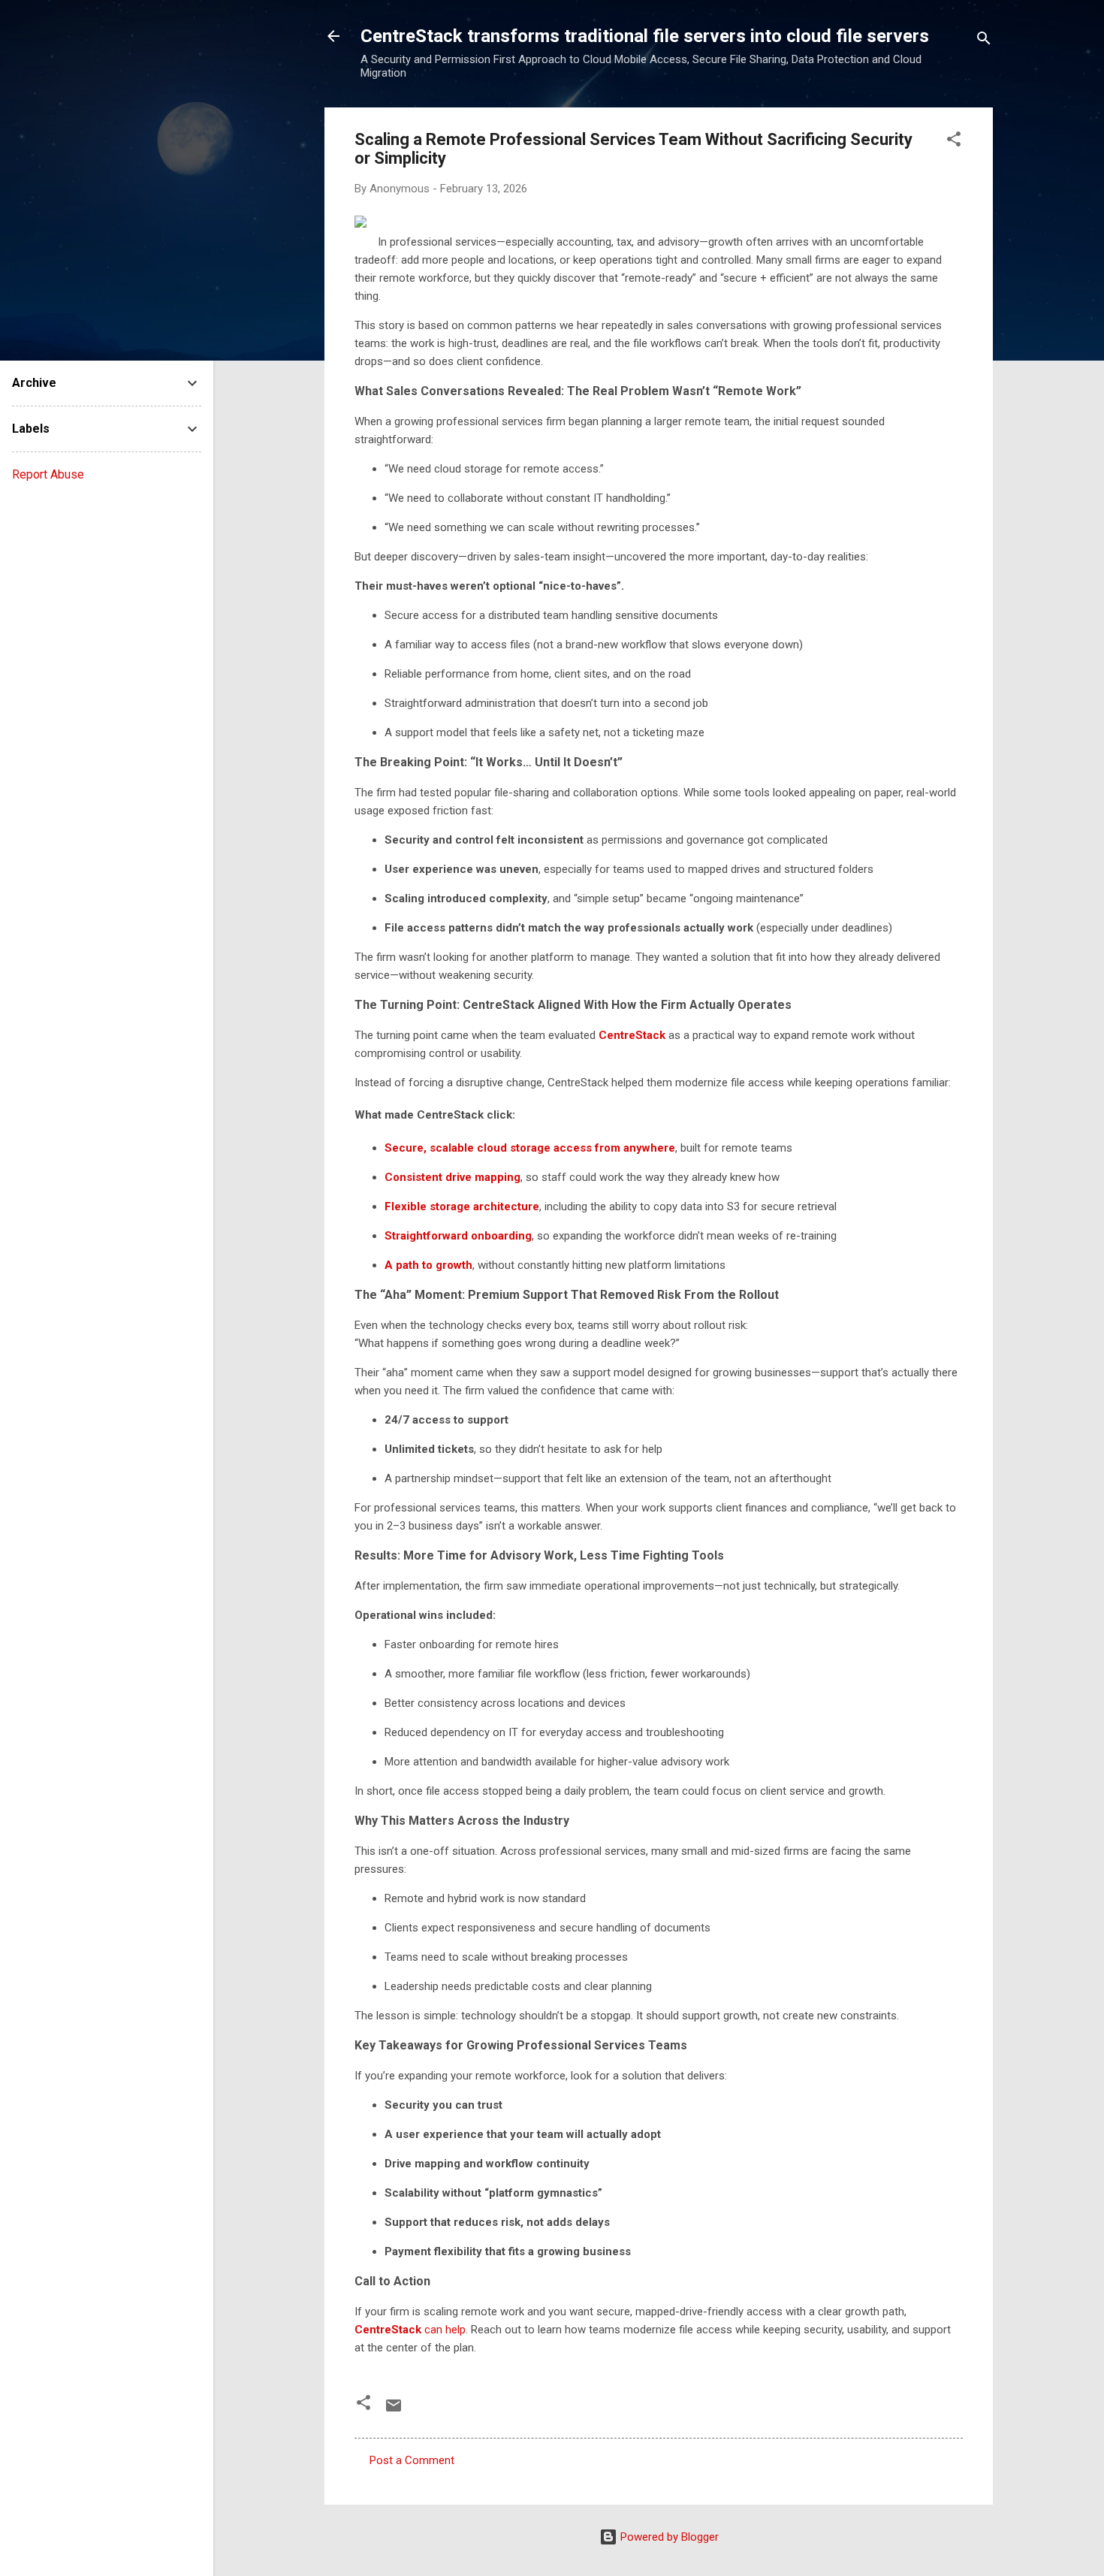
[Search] (984, 41)
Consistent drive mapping (452, 1177)
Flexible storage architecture (462, 1206)
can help (410, 2330)
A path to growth (428, 1265)
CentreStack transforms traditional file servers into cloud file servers (645, 36)
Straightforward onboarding (458, 1236)
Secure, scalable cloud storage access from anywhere (530, 1148)
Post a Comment (412, 2460)
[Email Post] (394, 2411)
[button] (954, 142)
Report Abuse (48, 474)
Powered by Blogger (668, 2537)
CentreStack (632, 1035)
